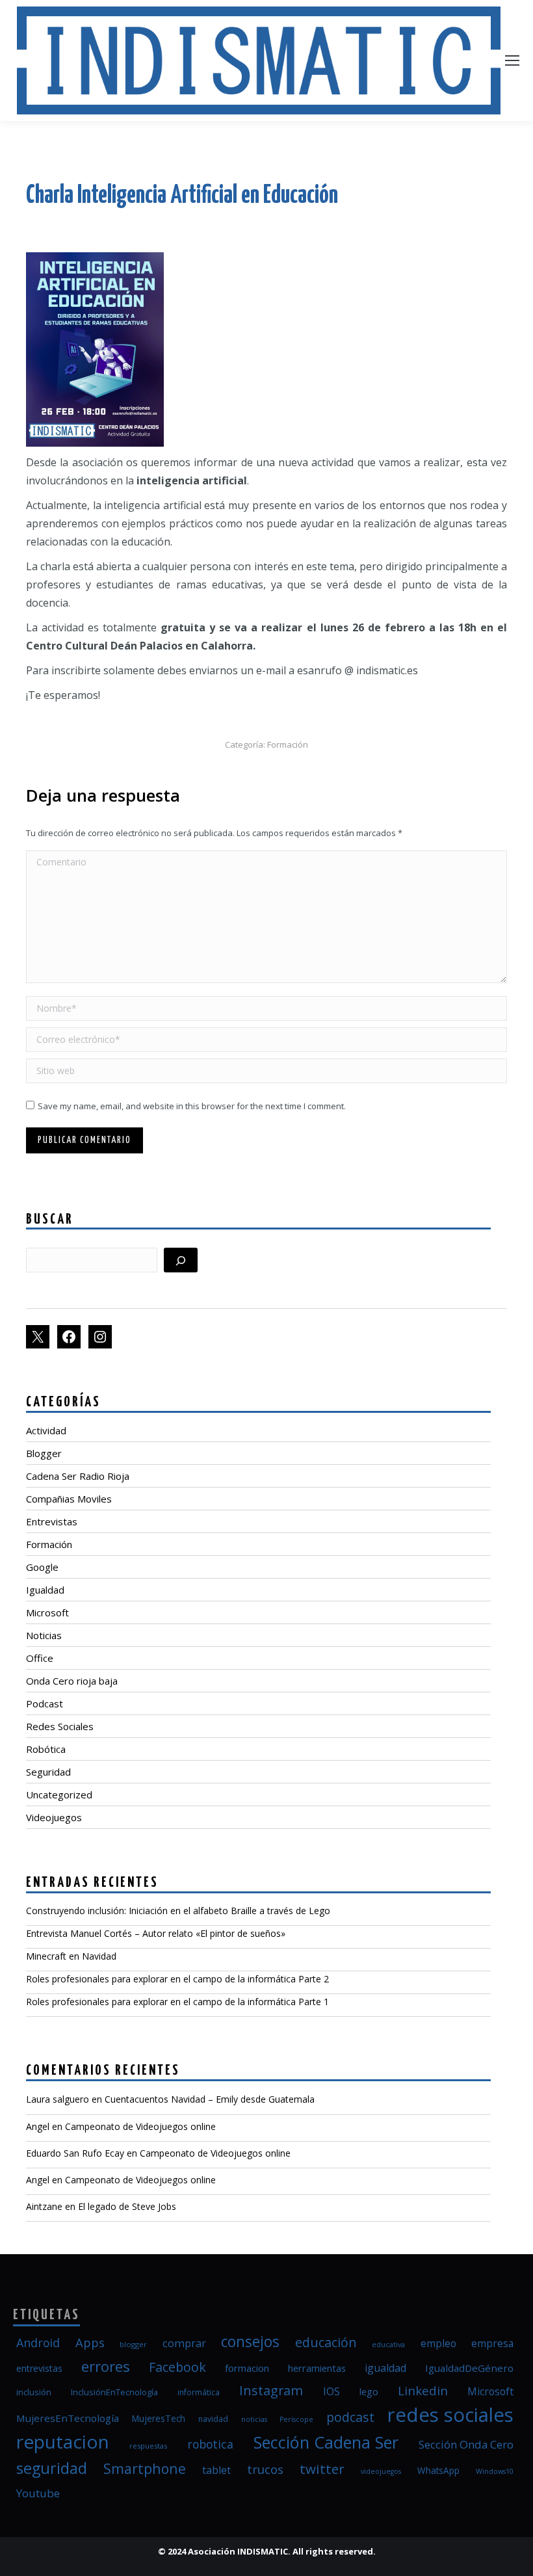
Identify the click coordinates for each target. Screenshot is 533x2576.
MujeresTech (159, 2419)
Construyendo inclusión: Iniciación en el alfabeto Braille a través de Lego (178, 1911)
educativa (388, 2345)
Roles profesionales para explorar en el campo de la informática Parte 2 (177, 1979)
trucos (265, 2469)
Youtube (38, 2493)
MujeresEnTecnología (68, 2418)
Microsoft (490, 2391)
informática (199, 2392)
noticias (254, 2419)
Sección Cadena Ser (326, 2442)
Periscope (296, 2419)
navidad (213, 2419)
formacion (247, 2368)
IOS (331, 2391)
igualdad (385, 2368)
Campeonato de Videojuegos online (140, 2126)
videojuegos (381, 2471)
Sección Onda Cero (466, 2444)
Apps (90, 2342)
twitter (322, 2469)
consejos (250, 2342)
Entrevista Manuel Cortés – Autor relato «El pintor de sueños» (156, 1933)
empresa (492, 2343)
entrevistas (39, 2368)
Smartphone (145, 2468)
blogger (133, 2344)
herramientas (317, 2368)
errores (106, 2366)
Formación (288, 744)
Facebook (177, 2367)
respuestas (148, 2446)
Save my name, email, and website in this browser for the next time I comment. (192, 1106)
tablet (216, 2470)
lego (369, 2391)
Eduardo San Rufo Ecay (75, 2153)
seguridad (52, 2468)
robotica (210, 2444)
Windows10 (495, 2471)
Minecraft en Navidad (71, 1956)
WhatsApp (438, 2471)
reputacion (63, 2441)
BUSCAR (50, 1220)
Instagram (271, 2390)
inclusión (34, 2392)
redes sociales (450, 2415)
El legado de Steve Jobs (127, 2206)
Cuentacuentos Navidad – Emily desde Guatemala (210, 2099)
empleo (438, 2343)
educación (326, 2342)
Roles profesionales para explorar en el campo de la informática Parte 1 (177, 2002)
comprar (184, 2343)
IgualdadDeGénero (469, 2368)
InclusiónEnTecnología (114, 2392)
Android (38, 2343)
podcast (350, 2417)
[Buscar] (181, 1260)
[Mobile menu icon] (512, 60)
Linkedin (423, 2390)
